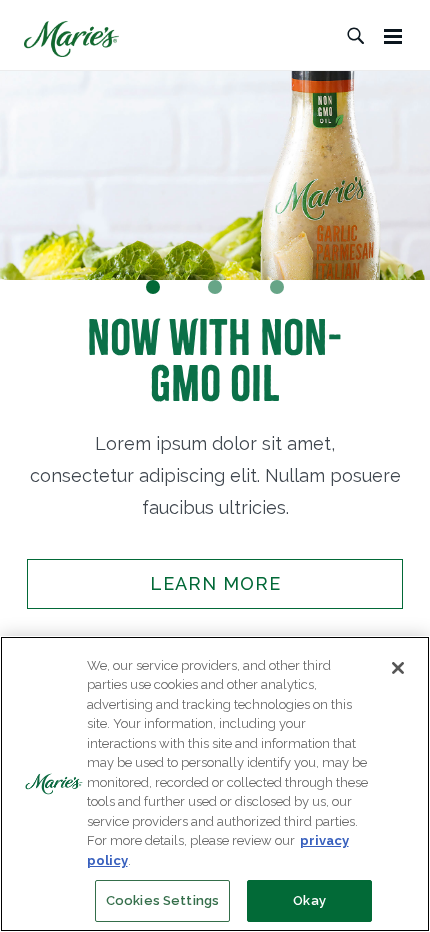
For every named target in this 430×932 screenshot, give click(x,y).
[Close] (398, 668)
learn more (215, 583)
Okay (309, 900)
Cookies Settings (162, 900)
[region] (215, 784)
